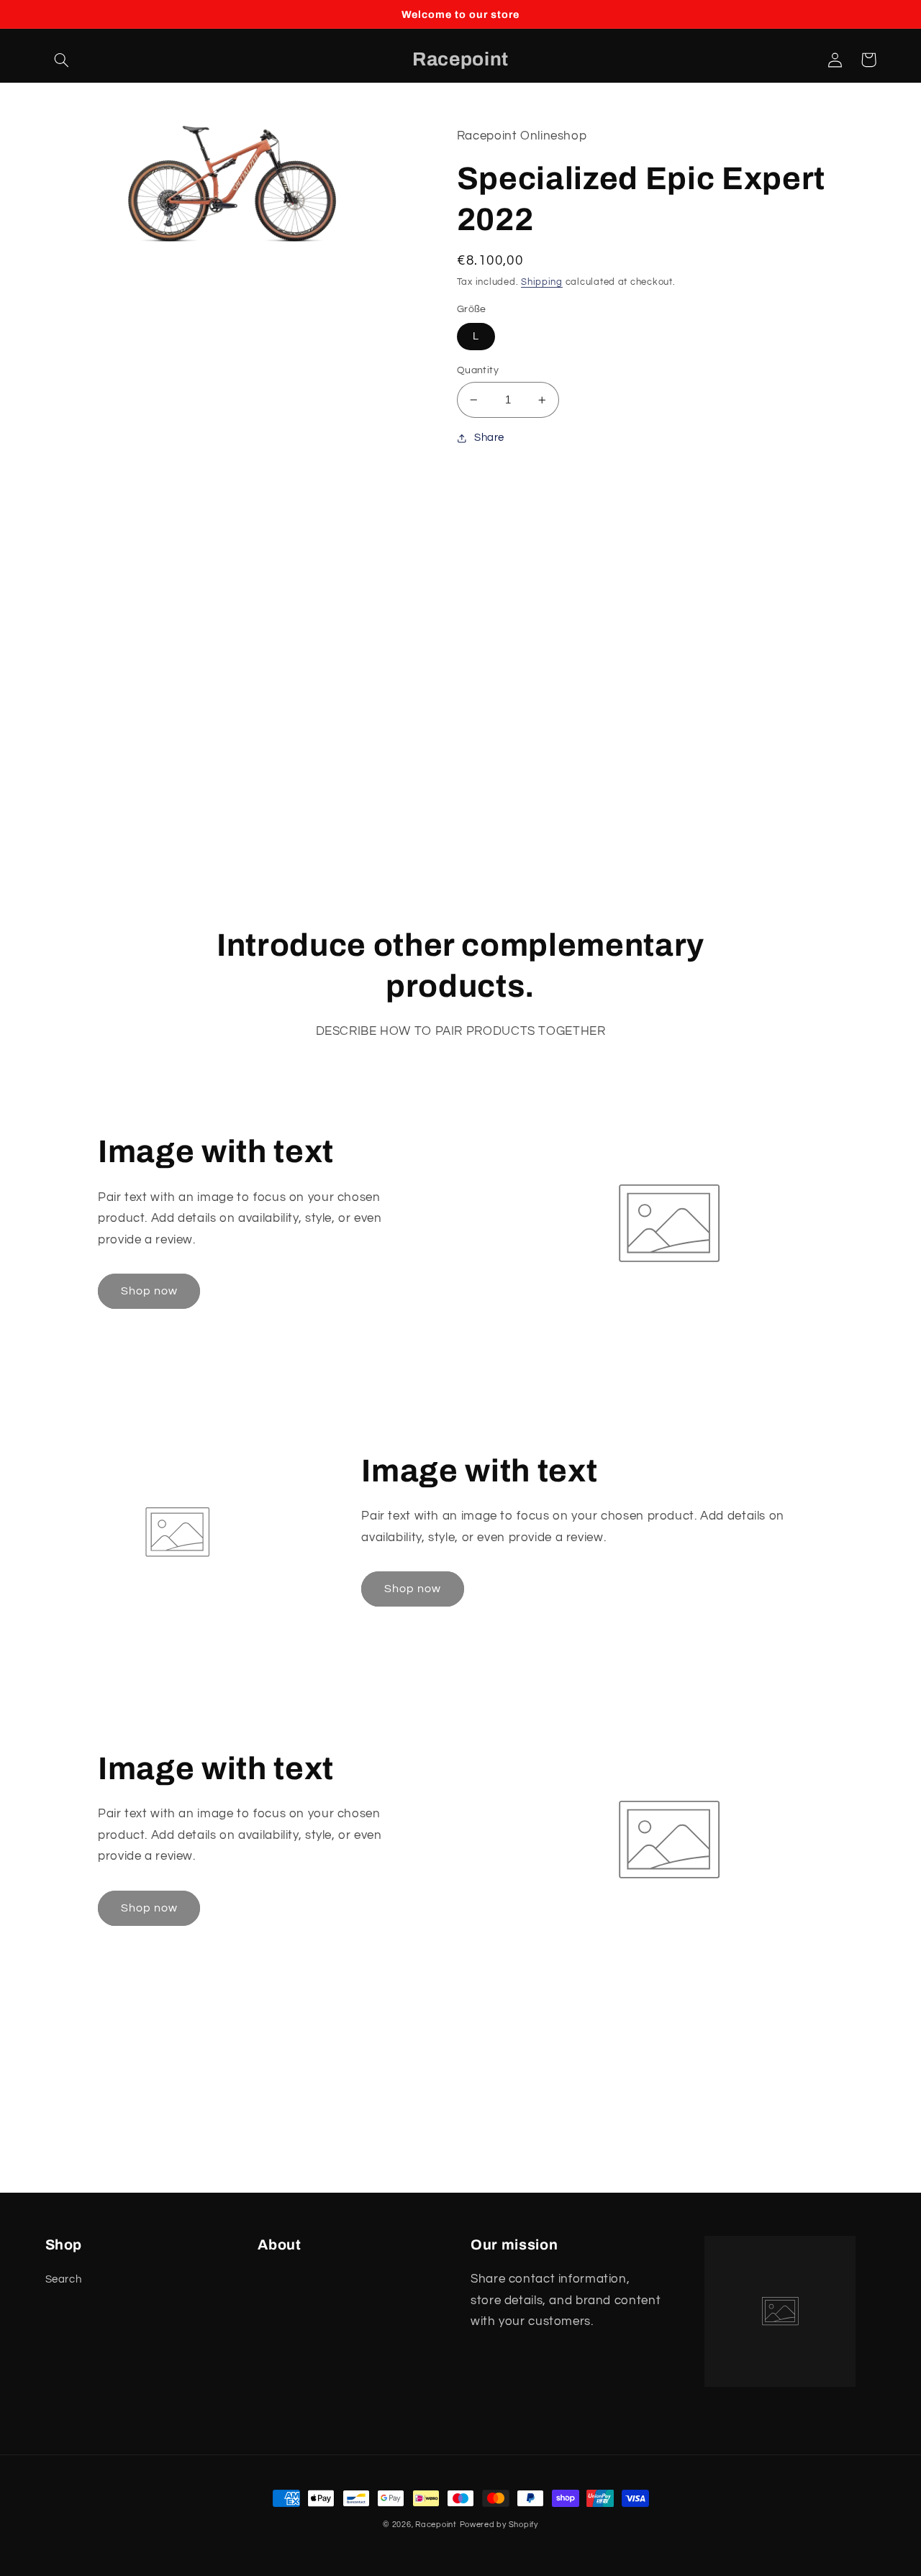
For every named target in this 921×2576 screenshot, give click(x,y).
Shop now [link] (149, 1291)
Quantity (478, 370)
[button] (62, 60)
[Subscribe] (579, 2174)
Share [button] (489, 438)
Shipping (542, 282)
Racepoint (436, 2525)
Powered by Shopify (499, 2525)
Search (64, 2279)
